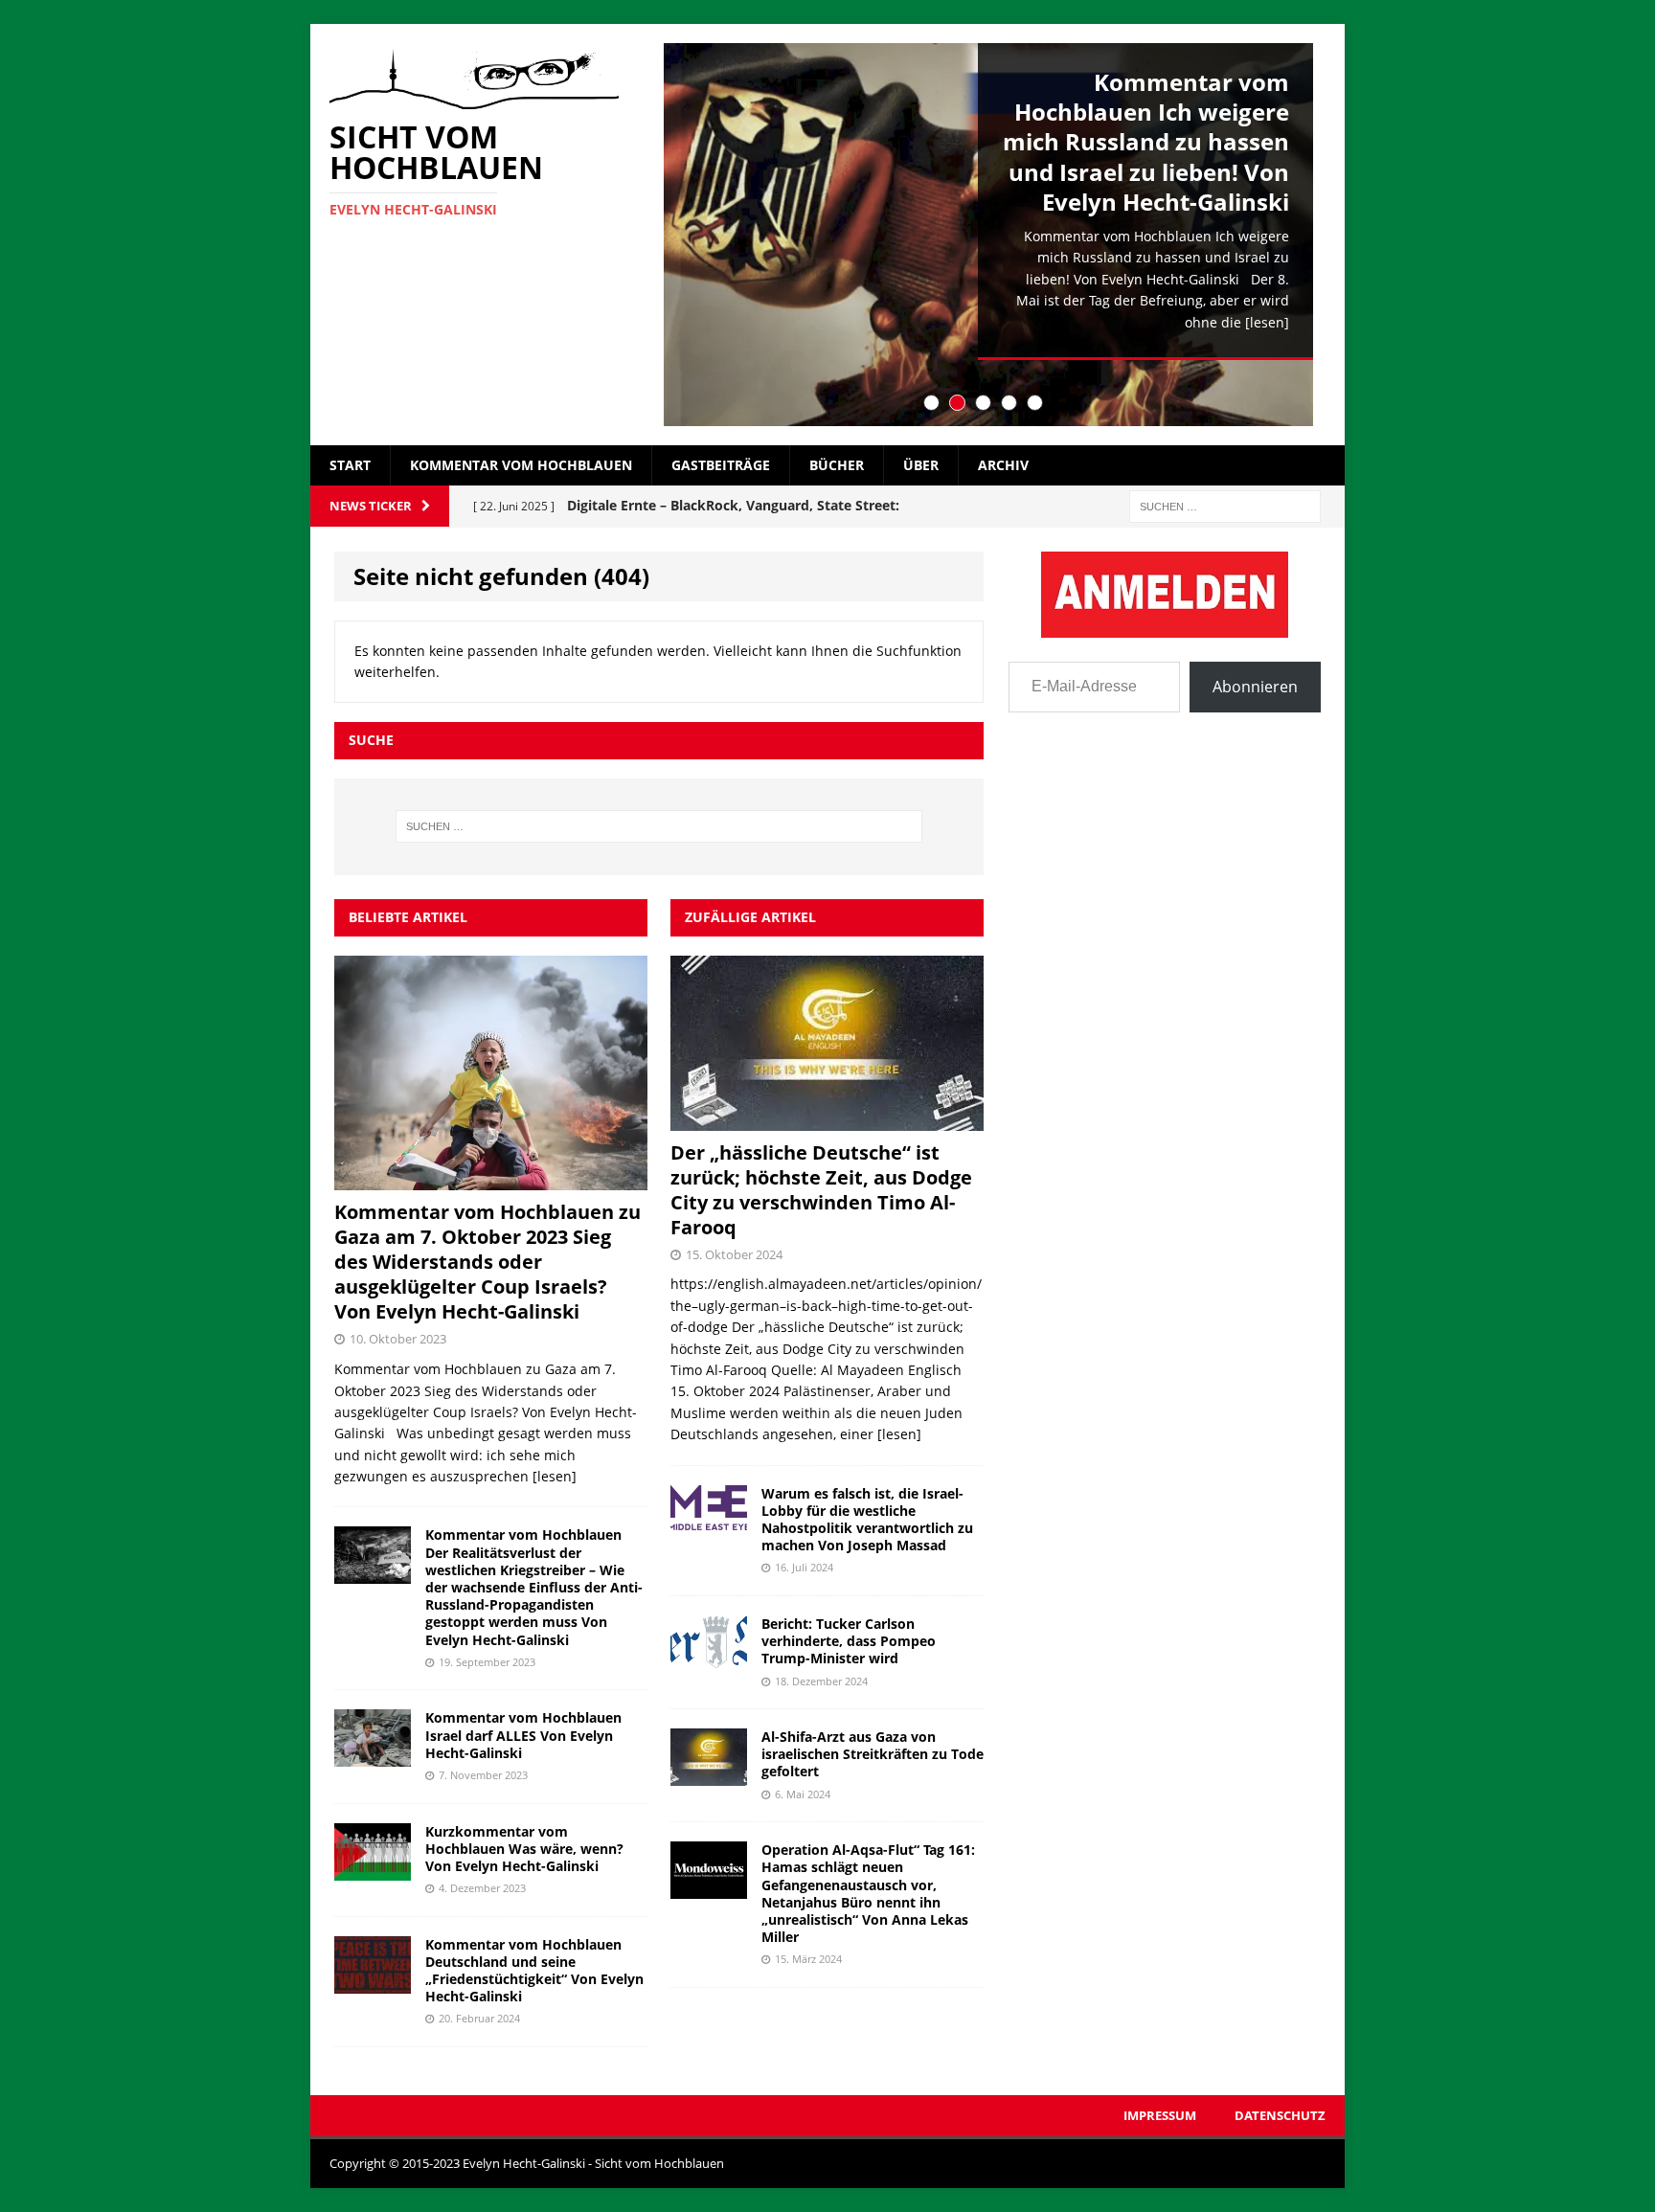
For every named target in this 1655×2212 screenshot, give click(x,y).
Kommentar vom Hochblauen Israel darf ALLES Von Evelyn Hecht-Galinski (523, 1735)
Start (350, 465)
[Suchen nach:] (1225, 505)
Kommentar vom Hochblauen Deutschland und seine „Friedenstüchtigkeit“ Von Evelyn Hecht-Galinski (534, 1971)
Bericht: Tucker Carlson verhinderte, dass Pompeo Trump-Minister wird (849, 1641)
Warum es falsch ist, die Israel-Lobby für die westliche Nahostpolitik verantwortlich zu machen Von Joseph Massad (867, 1520)
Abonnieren (1255, 687)
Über (921, 465)
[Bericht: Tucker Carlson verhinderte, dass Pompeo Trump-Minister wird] (709, 1662)
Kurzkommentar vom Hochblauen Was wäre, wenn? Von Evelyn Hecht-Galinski (524, 1849)
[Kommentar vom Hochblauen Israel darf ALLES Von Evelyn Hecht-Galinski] (373, 1756)
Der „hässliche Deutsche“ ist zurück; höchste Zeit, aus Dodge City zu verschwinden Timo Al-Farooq (821, 1190)
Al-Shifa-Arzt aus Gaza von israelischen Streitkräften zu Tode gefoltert (873, 1754)
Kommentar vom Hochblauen (521, 465)
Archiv (1003, 465)
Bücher (837, 465)
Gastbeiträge (721, 465)
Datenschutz (1280, 2115)
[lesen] (1267, 322)
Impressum (1160, 2115)
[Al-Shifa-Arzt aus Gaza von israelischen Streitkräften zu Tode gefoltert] (709, 1775)
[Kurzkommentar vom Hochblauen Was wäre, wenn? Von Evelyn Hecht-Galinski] (373, 1869)
